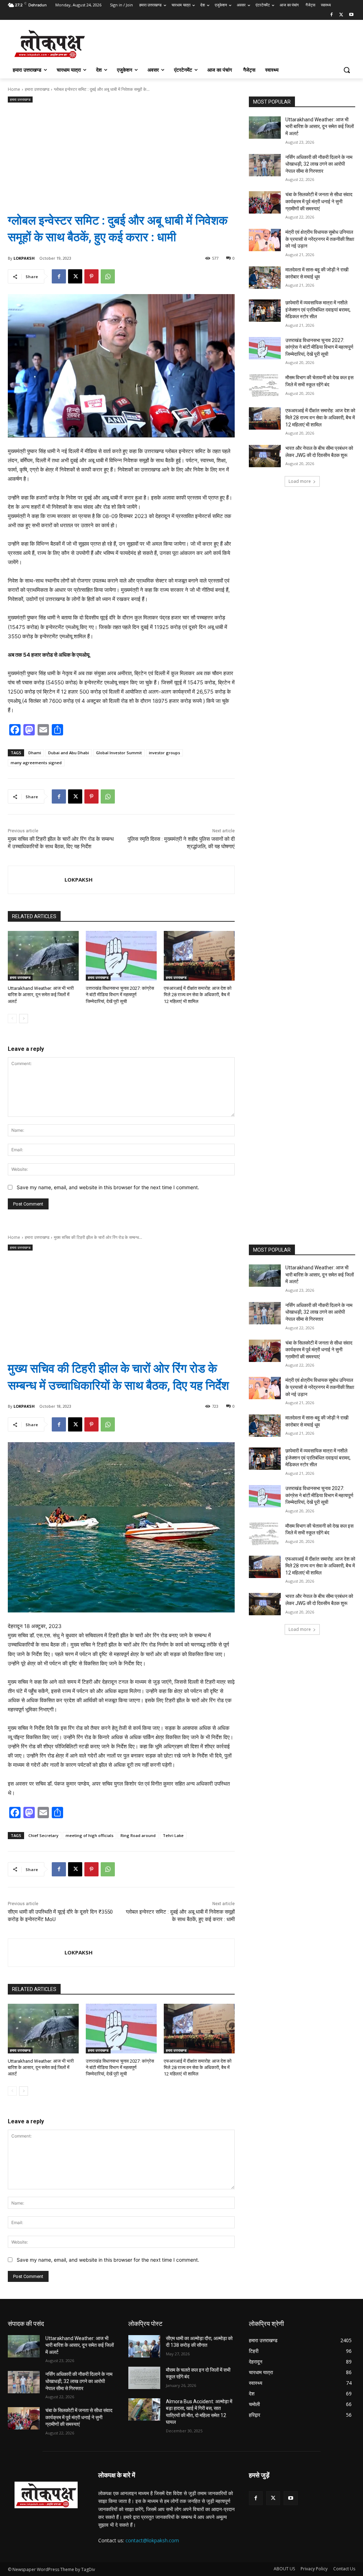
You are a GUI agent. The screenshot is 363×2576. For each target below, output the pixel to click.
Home (14, 89)
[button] (347, 70)
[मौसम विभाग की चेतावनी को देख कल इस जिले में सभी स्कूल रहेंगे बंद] (265, 385)
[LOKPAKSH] (36, 880)
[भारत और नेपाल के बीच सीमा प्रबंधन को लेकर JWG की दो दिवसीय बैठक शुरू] (265, 456)
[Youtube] (351, 15)
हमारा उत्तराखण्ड (37, 89)
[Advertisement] (121, 152)
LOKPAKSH (24, 258)
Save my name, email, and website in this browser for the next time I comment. (108, 1187)
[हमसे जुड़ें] (302, 2486)
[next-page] (24, 1019)
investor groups (164, 753)
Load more (300, 481)
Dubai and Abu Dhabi (69, 753)
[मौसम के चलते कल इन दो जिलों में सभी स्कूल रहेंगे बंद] (144, 2378)
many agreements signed (36, 763)
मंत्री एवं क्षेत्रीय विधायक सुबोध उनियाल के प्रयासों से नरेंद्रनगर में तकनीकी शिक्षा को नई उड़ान (320, 239)
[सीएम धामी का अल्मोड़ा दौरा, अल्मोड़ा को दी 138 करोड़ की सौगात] (144, 2346)
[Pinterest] (91, 276)
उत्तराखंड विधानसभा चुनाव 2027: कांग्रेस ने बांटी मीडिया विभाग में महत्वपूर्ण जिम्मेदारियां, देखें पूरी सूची (120, 995)
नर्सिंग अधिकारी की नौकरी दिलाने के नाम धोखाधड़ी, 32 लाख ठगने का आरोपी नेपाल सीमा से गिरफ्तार (319, 164)
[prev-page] (12, 1019)
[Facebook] (332, 15)
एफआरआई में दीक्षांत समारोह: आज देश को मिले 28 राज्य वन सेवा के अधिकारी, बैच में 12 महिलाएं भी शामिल (198, 995)
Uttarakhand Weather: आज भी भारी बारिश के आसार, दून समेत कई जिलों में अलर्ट (41, 995)
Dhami (35, 753)
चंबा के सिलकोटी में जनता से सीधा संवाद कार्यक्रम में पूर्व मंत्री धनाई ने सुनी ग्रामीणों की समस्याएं (319, 201)
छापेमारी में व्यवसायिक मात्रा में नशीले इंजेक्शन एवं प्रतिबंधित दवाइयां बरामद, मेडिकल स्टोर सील (318, 310)
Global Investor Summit (119, 753)
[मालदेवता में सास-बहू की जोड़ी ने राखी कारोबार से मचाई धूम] (265, 278)
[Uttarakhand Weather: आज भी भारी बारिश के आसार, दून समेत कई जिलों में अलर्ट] (43, 956)
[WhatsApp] (108, 276)
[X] (341, 15)
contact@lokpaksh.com (152, 2540)
